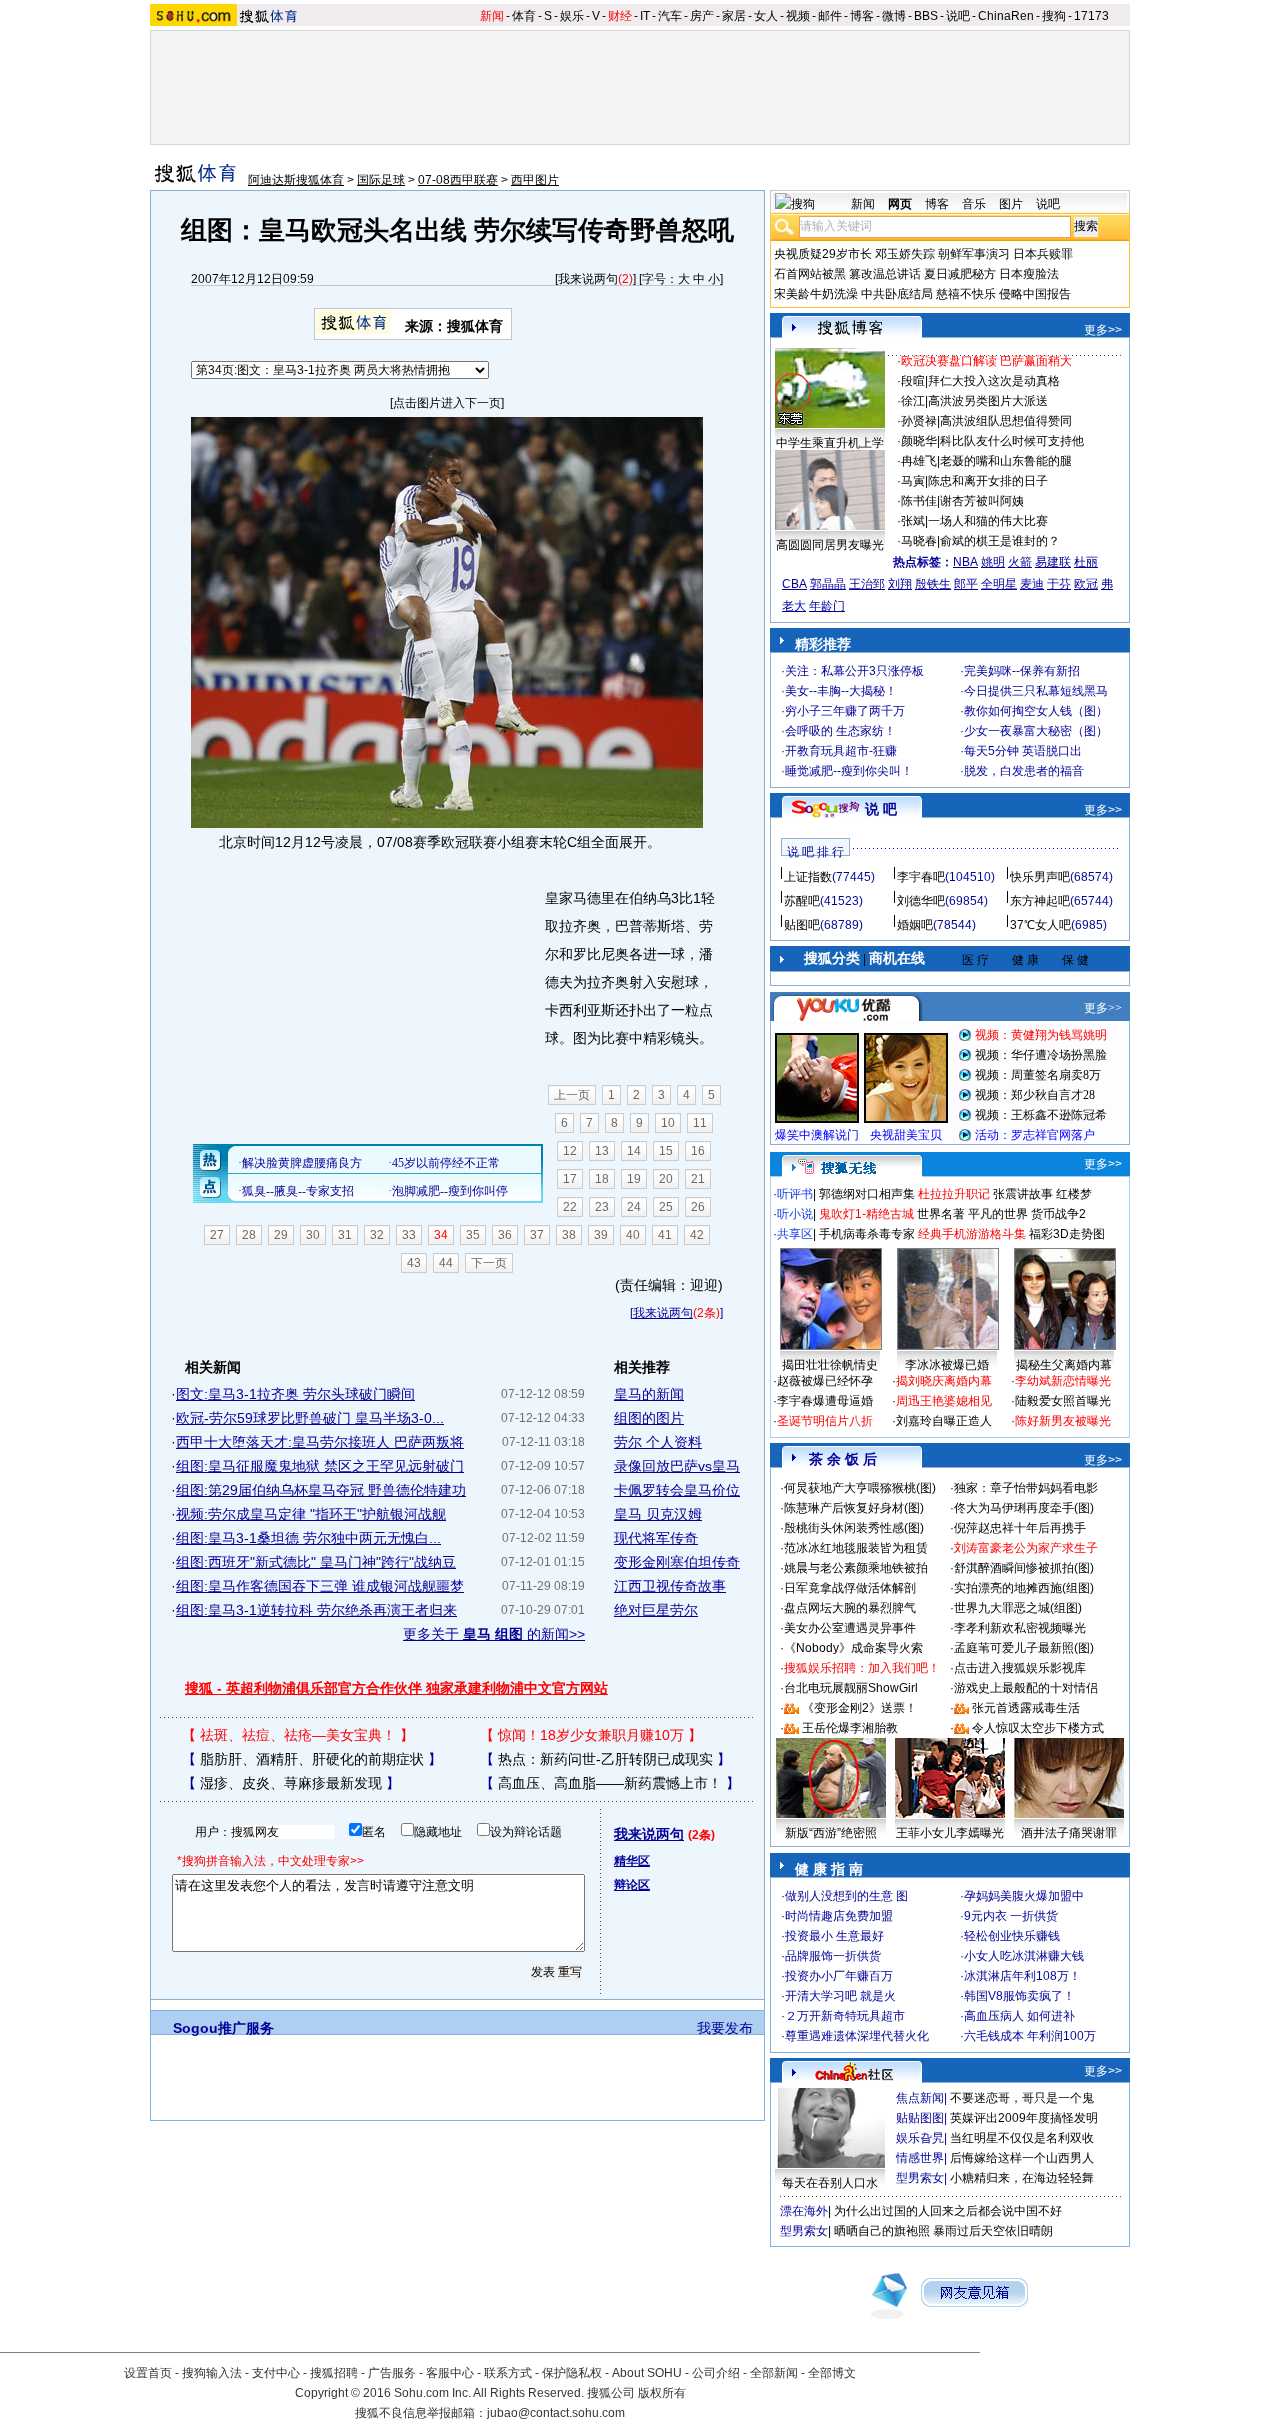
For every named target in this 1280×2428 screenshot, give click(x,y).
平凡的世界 (998, 1214)
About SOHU (647, 2373)
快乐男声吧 (1040, 877)
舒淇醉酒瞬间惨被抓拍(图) (1024, 1568)
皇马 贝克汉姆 (658, 1514)
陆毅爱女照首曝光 (1063, 1401)
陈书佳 (919, 501)
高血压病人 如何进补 (1019, 2016)
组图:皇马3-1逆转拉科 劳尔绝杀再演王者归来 (316, 1610)
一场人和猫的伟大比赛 (988, 521)
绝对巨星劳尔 (656, 1610)
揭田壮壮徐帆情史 (830, 1365)
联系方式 (508, 2373)
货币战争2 (1058, 1214)
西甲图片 (535, 180)
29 (281, 1235)
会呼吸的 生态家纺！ (840, 731)
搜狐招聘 (334, 2373)
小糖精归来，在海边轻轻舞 (1022, 2178)
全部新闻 (774, 2373)
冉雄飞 (919, 461)
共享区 (795, 1234)
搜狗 (1054, 16)
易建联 (1053, 562)
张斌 (913, 521)
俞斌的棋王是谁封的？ (1000, 541)
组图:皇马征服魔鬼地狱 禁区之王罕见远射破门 (320, 1466)
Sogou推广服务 (223, 2028)
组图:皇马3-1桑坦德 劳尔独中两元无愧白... (308, 1538)
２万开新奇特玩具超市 (845, 2016)
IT (645, 16)
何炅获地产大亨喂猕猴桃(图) (860, 1488)
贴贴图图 (920, 2118)
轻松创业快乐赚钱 (1012, 1936)
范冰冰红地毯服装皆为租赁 (856, 1548)
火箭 (1020, 562)
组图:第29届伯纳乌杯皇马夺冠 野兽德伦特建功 (321, 1490)
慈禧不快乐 (966, 294)
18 (602, 1179)
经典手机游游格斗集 (972, 1234)
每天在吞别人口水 (830, 2183)
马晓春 (919, 541)
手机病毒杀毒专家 (867, 1234)
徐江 (913, 401)
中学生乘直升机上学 (830, 443)
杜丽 (1086, 562)
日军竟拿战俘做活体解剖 (850, 1588)
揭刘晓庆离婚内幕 (944, 1381)
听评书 (795, 1194)
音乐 (974, 204)
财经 (620, 16)
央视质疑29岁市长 (823, 254)
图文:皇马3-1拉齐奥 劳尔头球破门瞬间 (295, 1394)
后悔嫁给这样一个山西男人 (1022, 2158)
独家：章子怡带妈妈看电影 (1026, 1488)
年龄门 (827, 606)
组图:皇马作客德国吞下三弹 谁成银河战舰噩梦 (320, 1586)
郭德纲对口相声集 (867, 1194)
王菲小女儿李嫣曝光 (950, 1833)
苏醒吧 (802, 901)
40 (633, 1235)
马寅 (913, 481)
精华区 (632, 1861)
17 (570, 1179)
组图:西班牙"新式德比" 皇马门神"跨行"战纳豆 (316, 1562)
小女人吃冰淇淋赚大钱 (1024, 1956)
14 (634, 1151)
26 (698, 1207)
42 (697, 1235)
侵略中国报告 (1035, 294)
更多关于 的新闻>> (494, 1634)
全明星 (999, 584)
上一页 (572, 1095)
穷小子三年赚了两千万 (845, 711)
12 (570, 1151)
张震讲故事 (1023, 1194)
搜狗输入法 (212, 2373)
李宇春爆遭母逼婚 (825, 1401)
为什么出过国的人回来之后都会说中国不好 (948, 2211)
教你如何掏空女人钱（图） (1036, 711)
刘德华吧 (921, 901)
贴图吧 (802, 925)
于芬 (1059, 584)
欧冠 (1086, 584)
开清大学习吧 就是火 (840, 1996)
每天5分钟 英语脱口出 (1023, 751)
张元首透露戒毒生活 (1026, 1708)
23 (602, 1207)
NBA (965, 562)
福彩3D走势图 (1067, 1234)
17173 (1091, 16)
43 (414, 1263)
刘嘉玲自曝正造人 (944, 1421)
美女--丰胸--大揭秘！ (841, 691)
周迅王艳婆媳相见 (944, 1401)
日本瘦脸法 (1029, 274)
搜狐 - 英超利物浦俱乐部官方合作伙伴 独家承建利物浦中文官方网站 (396, 1688)
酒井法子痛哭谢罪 (1069, 1833)
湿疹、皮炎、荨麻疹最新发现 (291, 1783)
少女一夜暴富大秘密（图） (1036, 731)
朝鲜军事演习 (974, 254)
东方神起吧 (1040, 901)
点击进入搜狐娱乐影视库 (1020, 1668)
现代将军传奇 (656, 1538)
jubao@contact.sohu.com (556, 2413)
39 (601, 1235)
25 (666, 1207)
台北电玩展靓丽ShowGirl (851, 1688)
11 (700, 1123)
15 (666, 1151)
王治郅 (867, 584)
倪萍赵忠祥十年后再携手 (1020, 1528)
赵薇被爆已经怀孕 (825, 1381)
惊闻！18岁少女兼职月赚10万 (591, 1735)
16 (698, 1151)
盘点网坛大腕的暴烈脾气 (850, 1608)
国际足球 (381, 180)
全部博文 (832, 2373)
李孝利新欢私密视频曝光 (1020, 1628)
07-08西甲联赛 (458, 180)
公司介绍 (716, 2373)
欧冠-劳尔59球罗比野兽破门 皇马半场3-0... (310, 1418)
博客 (862, 16)
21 (698, 1179)
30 (313, 1235)
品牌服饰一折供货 (833, 1956)
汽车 (670, 16)
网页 (900, 204)
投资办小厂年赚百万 (839, 1976)
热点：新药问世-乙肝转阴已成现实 (605, 1759)
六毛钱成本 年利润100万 (1030, 2036)
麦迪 (1032, 584)
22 (570, 1207)
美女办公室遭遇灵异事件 (850, 1628)
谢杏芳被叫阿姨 (982, 501)
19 (634, 1179)
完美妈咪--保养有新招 (1022, 671)
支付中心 (276, 2373)
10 (668, 1123)
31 (345, 1235)
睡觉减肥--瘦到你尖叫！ (849, 771)
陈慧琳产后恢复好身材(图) (854, 1508)
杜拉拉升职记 (954, 1194)
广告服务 (392, 2373)
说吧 (958, 16)
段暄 (913, 381)
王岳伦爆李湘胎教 (850, 1728)
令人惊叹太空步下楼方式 (1038, 1728)
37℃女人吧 (1040, 925)
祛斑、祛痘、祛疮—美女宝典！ (298, 1735)
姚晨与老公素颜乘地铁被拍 (856, 1568)
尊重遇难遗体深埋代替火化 (857, 2036)
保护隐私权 (572, 2373)
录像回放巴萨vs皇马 (677, 1466)
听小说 (795, 1214)
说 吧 (881, 809)
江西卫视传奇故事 (670, 1586)
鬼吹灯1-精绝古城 (866, 1214)
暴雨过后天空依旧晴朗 (993, 2231)
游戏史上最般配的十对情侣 (1026, 1688)
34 (441, 1235)
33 (409, 1235)
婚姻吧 (915, 925)
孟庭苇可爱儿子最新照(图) (1024, 1648)
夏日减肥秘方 (960, 274)
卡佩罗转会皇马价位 (677, 1490)
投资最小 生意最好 (834, 1936)
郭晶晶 (828, 584)
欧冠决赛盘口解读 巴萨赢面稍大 (986, 361)
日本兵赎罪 (1043, 254)
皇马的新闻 (649, 1394)
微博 (894, 16)
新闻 (492, 16)
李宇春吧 (921, 877)
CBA (794, 584)
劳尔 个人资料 (658, 1442)
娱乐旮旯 (920, 2138)
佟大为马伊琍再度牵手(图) (1024, 1508)
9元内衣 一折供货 (1011, 1916)
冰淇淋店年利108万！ (1022, 1976)
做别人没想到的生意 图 (846, 1896)
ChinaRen (1006, 16)
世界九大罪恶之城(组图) (1018, 1608)
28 (249, 1235)
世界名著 (941, 1214)
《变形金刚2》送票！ (859, 1708)
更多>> (1103, 330)
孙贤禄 (919, 421)
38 (569, 1235)
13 (602, 1151)
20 (666, 1179)
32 (377, 1235)
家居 (734, 16)
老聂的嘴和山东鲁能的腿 (1006, 461)
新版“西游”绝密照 (831, 1833)
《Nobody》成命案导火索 (853, 1648)
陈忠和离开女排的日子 (988, 481)
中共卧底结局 (897, 294)
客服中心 (450, 2373)
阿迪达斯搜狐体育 (296, 180)
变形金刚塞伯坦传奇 (677, 1562)
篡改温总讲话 (885, 274)
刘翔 (900, 584)
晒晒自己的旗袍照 (882, 2231)
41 (665, 1235)
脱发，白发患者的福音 (1024, 771)
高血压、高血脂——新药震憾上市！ (610, 1783)
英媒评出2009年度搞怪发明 (1024, 2118)
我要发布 (725, 2028)
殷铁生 (933, 584)
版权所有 (662, 2393)
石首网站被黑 (810, 274)
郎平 (966, 584)
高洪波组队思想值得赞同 (1006, 421)
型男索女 (920, 2178)
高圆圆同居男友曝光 (830, 545)
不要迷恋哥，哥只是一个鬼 (1022, 2098)
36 (505, 1235)
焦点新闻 (920, 2098)
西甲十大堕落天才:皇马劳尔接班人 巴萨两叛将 (320, 1442)
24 (634, 1207)
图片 (1011, 204)
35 (473, 1235)
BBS (926, 16)
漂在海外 (804, 2211)
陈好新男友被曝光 (1063, 1421)
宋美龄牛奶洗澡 (816, 294)
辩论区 (632, 1885)
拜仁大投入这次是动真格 (994, 381)
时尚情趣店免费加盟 (839, 1916)
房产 (702, 16)
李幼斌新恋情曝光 (1063, 1381)
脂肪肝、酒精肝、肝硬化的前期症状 (312, 1759)
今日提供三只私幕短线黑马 (1036, 691)
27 (217, 1235)
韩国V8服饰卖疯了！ (1019, 1996)
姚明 (993, 562)
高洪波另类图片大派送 (988, 401)
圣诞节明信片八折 (825, 1421)
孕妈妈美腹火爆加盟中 (1024, 1896)
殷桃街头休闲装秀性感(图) (854, 1528)
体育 (524, 16)
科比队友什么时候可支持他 (1012, 441)
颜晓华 (919, 441)
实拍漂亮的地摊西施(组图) (1024, 1588)
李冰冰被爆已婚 (947, 1365)
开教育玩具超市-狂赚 (841, 751)
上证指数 (808, 877)
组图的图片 (649, 1418)
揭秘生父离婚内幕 (1064, 1365)
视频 (798, 16)
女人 (766, 16)
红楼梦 (1074, 1194)
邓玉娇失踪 (905, 254)
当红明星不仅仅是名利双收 (1022, 2138)
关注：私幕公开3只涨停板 (854, 671)
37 (537, 1235)
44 (446, 1263)
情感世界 (920, 2158)
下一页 (489, 1263)
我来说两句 (588, 279)
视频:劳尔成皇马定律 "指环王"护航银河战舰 (311, 1514)
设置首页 (148, 2373)
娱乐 (572, 16)
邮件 (830, 16)
